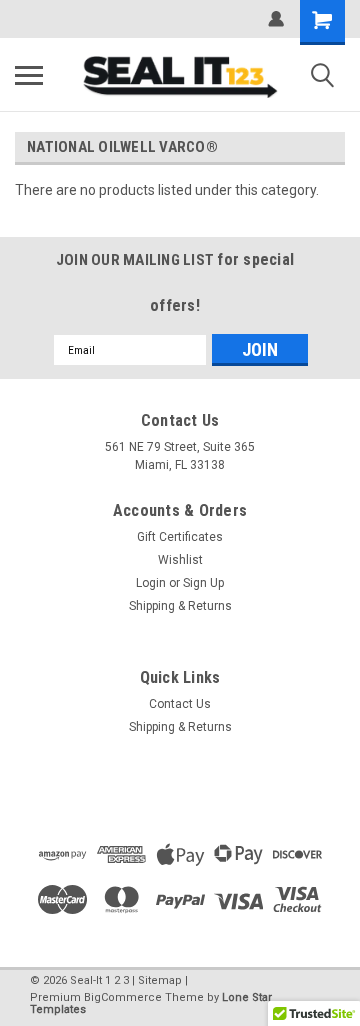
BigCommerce (123, 997)
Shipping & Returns (180, 606)
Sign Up (203, 583)
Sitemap (160, 980)
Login (151, 583)
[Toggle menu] (29, 75)
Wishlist (180, 560)
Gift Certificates (180, 537)
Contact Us (180, 704)
